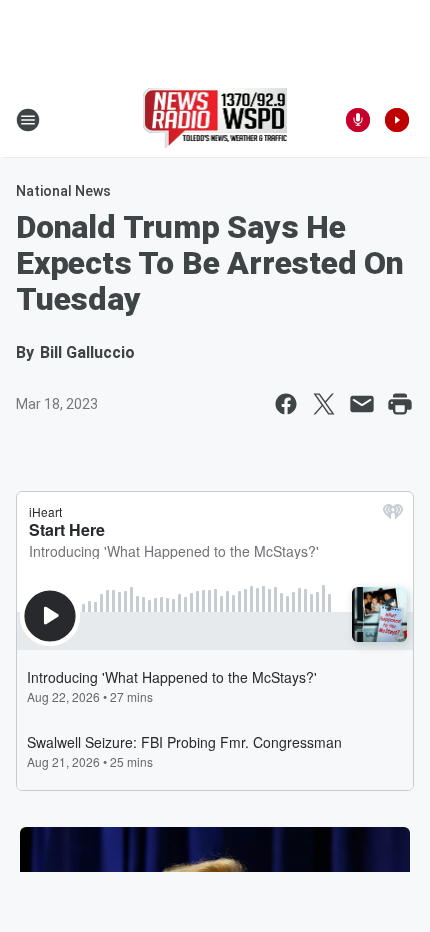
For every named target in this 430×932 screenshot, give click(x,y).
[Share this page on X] (324, 404)
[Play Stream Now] (397, 120)
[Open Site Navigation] (28, 120)
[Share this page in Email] (362, 404)
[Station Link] (215, 120)
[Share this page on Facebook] (286, 404)
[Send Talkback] (358, 120)
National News (63, 191)
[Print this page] (400, 404)
